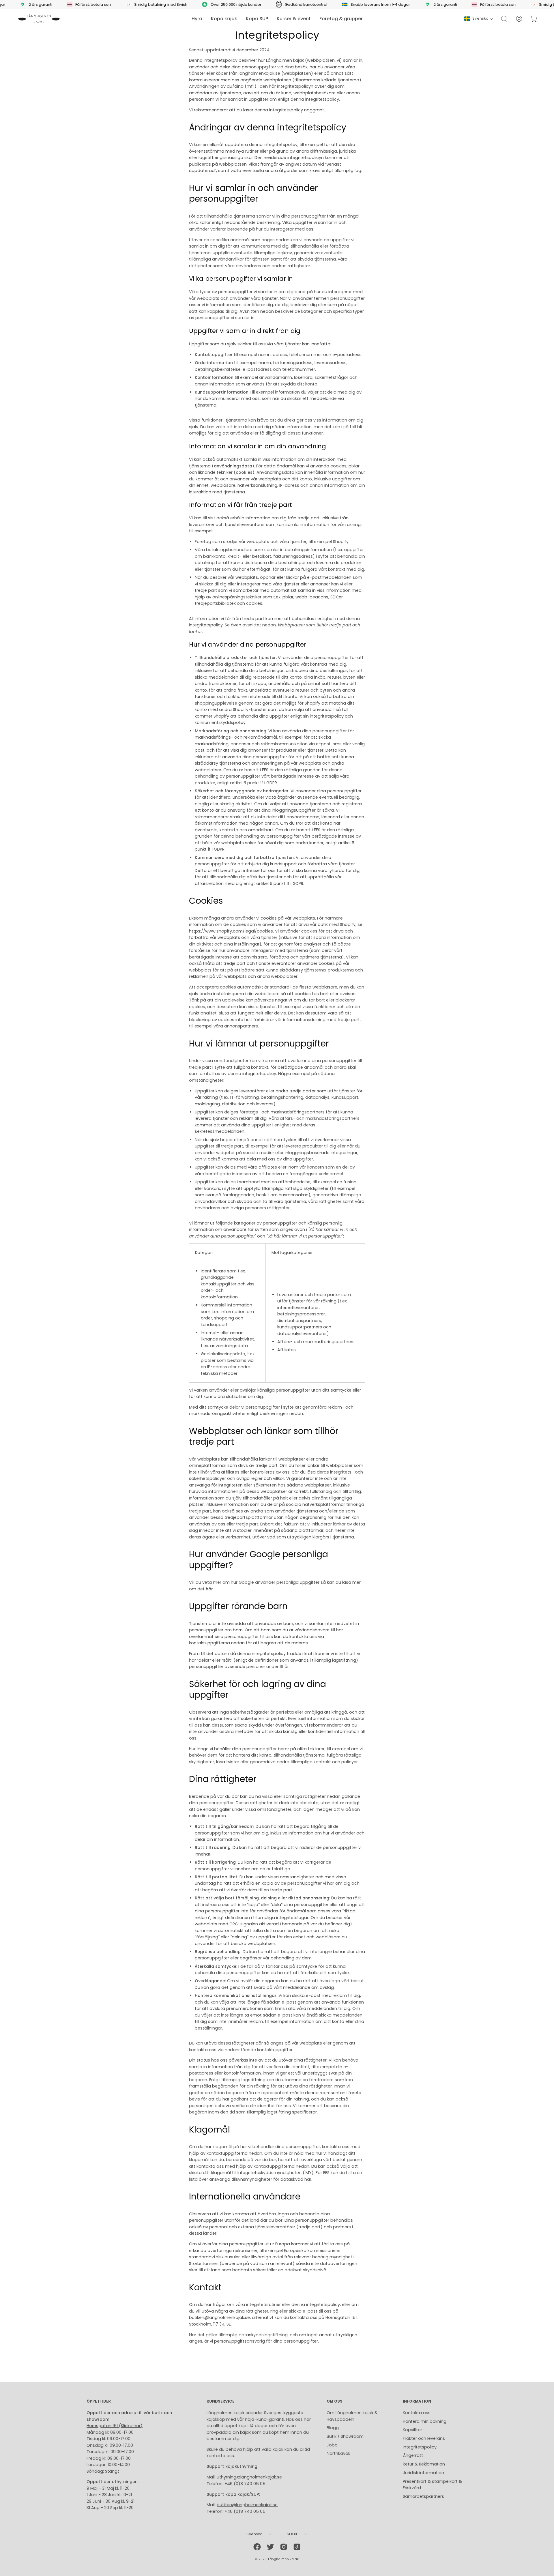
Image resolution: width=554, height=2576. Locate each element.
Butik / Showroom (345, 2436)
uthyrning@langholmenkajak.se (249, 2477)
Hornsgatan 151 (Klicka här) (115, 2426)
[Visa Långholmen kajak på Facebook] (257, 2547)
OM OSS (335, 2402)
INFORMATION (417, 2402)
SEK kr (292, 2534)
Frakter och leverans (424, 2438)
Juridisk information (423, 2473)
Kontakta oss (417, 2413)
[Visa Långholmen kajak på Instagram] (284, 2547)
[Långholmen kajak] (39, 19)
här (308, 2179)
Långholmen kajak (283, 2559)
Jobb (332, 2445)
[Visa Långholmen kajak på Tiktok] (297, 2547)
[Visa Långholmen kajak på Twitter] (270, 2547)
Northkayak (338, 2453)
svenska (480, 18)
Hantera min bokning (425, 2421)
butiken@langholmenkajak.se (247, 2505)
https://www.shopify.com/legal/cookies (231, 931)
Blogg (333, 2428)
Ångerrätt (413, 2455)
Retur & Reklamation (424, 2464)
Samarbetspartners (423, 2496)
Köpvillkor (412, 2430)
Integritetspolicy (420, 2447)
